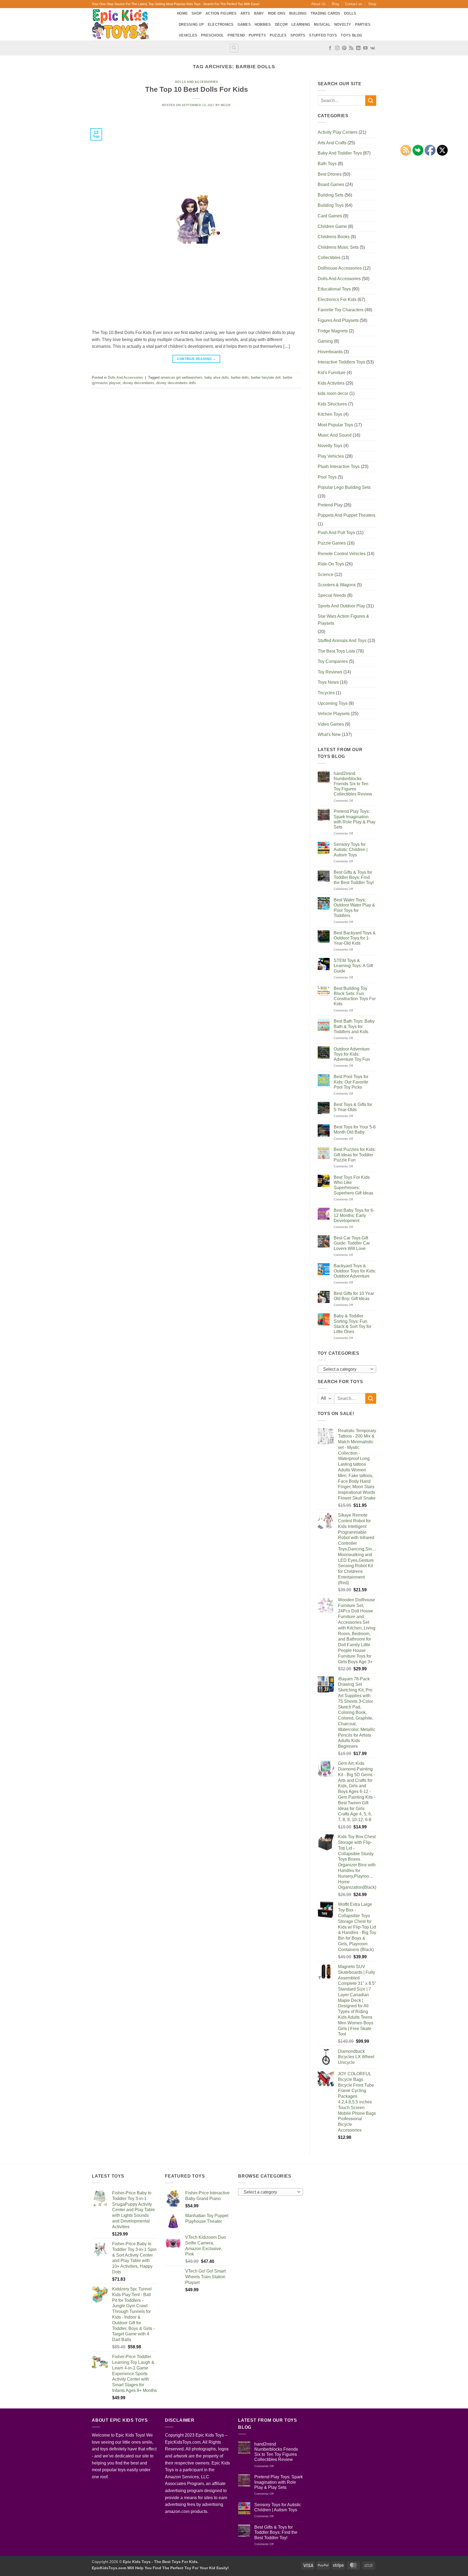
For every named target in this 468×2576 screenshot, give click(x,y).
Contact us (354, 4)
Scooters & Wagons (337, 585)
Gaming (325, 341)
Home (182, 13)
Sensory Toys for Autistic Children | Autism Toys (351, 850)
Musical (322, 24)
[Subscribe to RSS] (351, 48)
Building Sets (331, 195)
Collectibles (329, 258)
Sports (298, 35)
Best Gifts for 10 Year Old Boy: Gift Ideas (354, 1296)
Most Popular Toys (335, 425)
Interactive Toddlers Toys (341, 362)
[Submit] (371, 101)
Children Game (332, 226)
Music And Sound (335, 435)
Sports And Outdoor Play (341, 606)
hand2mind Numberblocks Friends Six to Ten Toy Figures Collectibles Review (353, 784)
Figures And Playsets (338, 320)
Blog (335, 4)
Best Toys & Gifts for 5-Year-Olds (353, 1107)
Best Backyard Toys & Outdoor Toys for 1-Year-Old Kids (355, 938)
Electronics (221, 24)
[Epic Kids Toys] (130, 24)
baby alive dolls (217, 377)
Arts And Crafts (332, 143)
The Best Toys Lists (336, 651)
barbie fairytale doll (266, 377)
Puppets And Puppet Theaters (347, 515)
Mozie (226, 105)
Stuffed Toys (323, 35)
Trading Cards (325, 13)
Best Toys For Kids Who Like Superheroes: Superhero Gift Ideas (353, 1185)
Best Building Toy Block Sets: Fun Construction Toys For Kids (355, 996)
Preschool (212, 35)
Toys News (328, 682)
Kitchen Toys (330, 414)
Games (244, 24)
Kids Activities (331, 383)
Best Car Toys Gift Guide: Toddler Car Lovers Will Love (352, 1243)
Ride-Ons (277, 13)
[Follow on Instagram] (337, 48)
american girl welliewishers (181, 377)
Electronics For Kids (337, 300)
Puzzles (278, 35)
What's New (329, 734)
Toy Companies (333, 661)
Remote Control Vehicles (342, 554)
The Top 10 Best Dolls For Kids (196, 89)
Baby (259, 13)
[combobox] (347, 1369)
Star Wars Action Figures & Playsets (343, 620)
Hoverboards (330, 352)
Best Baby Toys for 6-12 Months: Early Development (354, 1215)
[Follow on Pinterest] (344, 48)
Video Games (331, 724)
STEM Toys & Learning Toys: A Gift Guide (353, 966)
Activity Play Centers (338, 132)
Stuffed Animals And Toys (342, 641)
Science (326, 575)
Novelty (343, 24)
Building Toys (331, 205)
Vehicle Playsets (334, 714)
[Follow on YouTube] (365, 48)
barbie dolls (240, 377)
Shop (372, 4)
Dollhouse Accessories (340, 268)
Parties (363, 24)
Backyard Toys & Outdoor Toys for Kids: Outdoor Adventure (355, 1271)
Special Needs (332, 595)
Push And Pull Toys (336, 533)
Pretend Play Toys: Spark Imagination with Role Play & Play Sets (355, 819)
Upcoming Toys (333, 703)
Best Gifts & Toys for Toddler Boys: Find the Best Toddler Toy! (354, 877)
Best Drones (330, 174)
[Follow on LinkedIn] (358, 48)
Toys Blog (351, 35)
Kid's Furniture (332, 373)
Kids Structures (332, 404)
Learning (301, 24)
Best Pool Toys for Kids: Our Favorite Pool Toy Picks (351, 1082)
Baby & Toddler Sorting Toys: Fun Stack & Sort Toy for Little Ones (352, 1324)
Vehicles (188, 35)
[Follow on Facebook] (330, 48)
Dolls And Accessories (196, 82)
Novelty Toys (330, 446)
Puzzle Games (332, 543)
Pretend (236, 35)
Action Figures (221, 13)
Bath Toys (327, 164)
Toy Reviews (330, 672)
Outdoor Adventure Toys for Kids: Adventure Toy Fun (352, 1054)
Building (298, 13)
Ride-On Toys (331, 564)
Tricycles (326, 693)
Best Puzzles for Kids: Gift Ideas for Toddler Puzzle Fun (355, 1155)
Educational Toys (334, 289)
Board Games (331, 184)
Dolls (350, 13)
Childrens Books (334, 237)
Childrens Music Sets (338, 247)
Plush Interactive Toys (339, 467)
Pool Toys (327, 477)
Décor (281, 24)
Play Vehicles (331, 456)
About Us (318, 4)
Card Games (330, 216)
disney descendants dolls (176, 383)
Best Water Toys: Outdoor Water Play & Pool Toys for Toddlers (354, 908)
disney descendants (138, 383)
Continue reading (197, 359)
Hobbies (263, 24)
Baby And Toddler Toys (340, 153)
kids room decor (333, 393)
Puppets (257, 35)
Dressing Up (191, 24)
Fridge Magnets (333, 331)
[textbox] (345, 1369)
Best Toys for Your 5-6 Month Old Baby (355, 1130)
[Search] (234, 48)
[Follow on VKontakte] (373, 48)
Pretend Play (330, 505)
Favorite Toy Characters (341, 310)
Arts (245, 13)
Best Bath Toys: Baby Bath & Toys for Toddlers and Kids (354, 1026)
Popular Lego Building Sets (344, 487)
